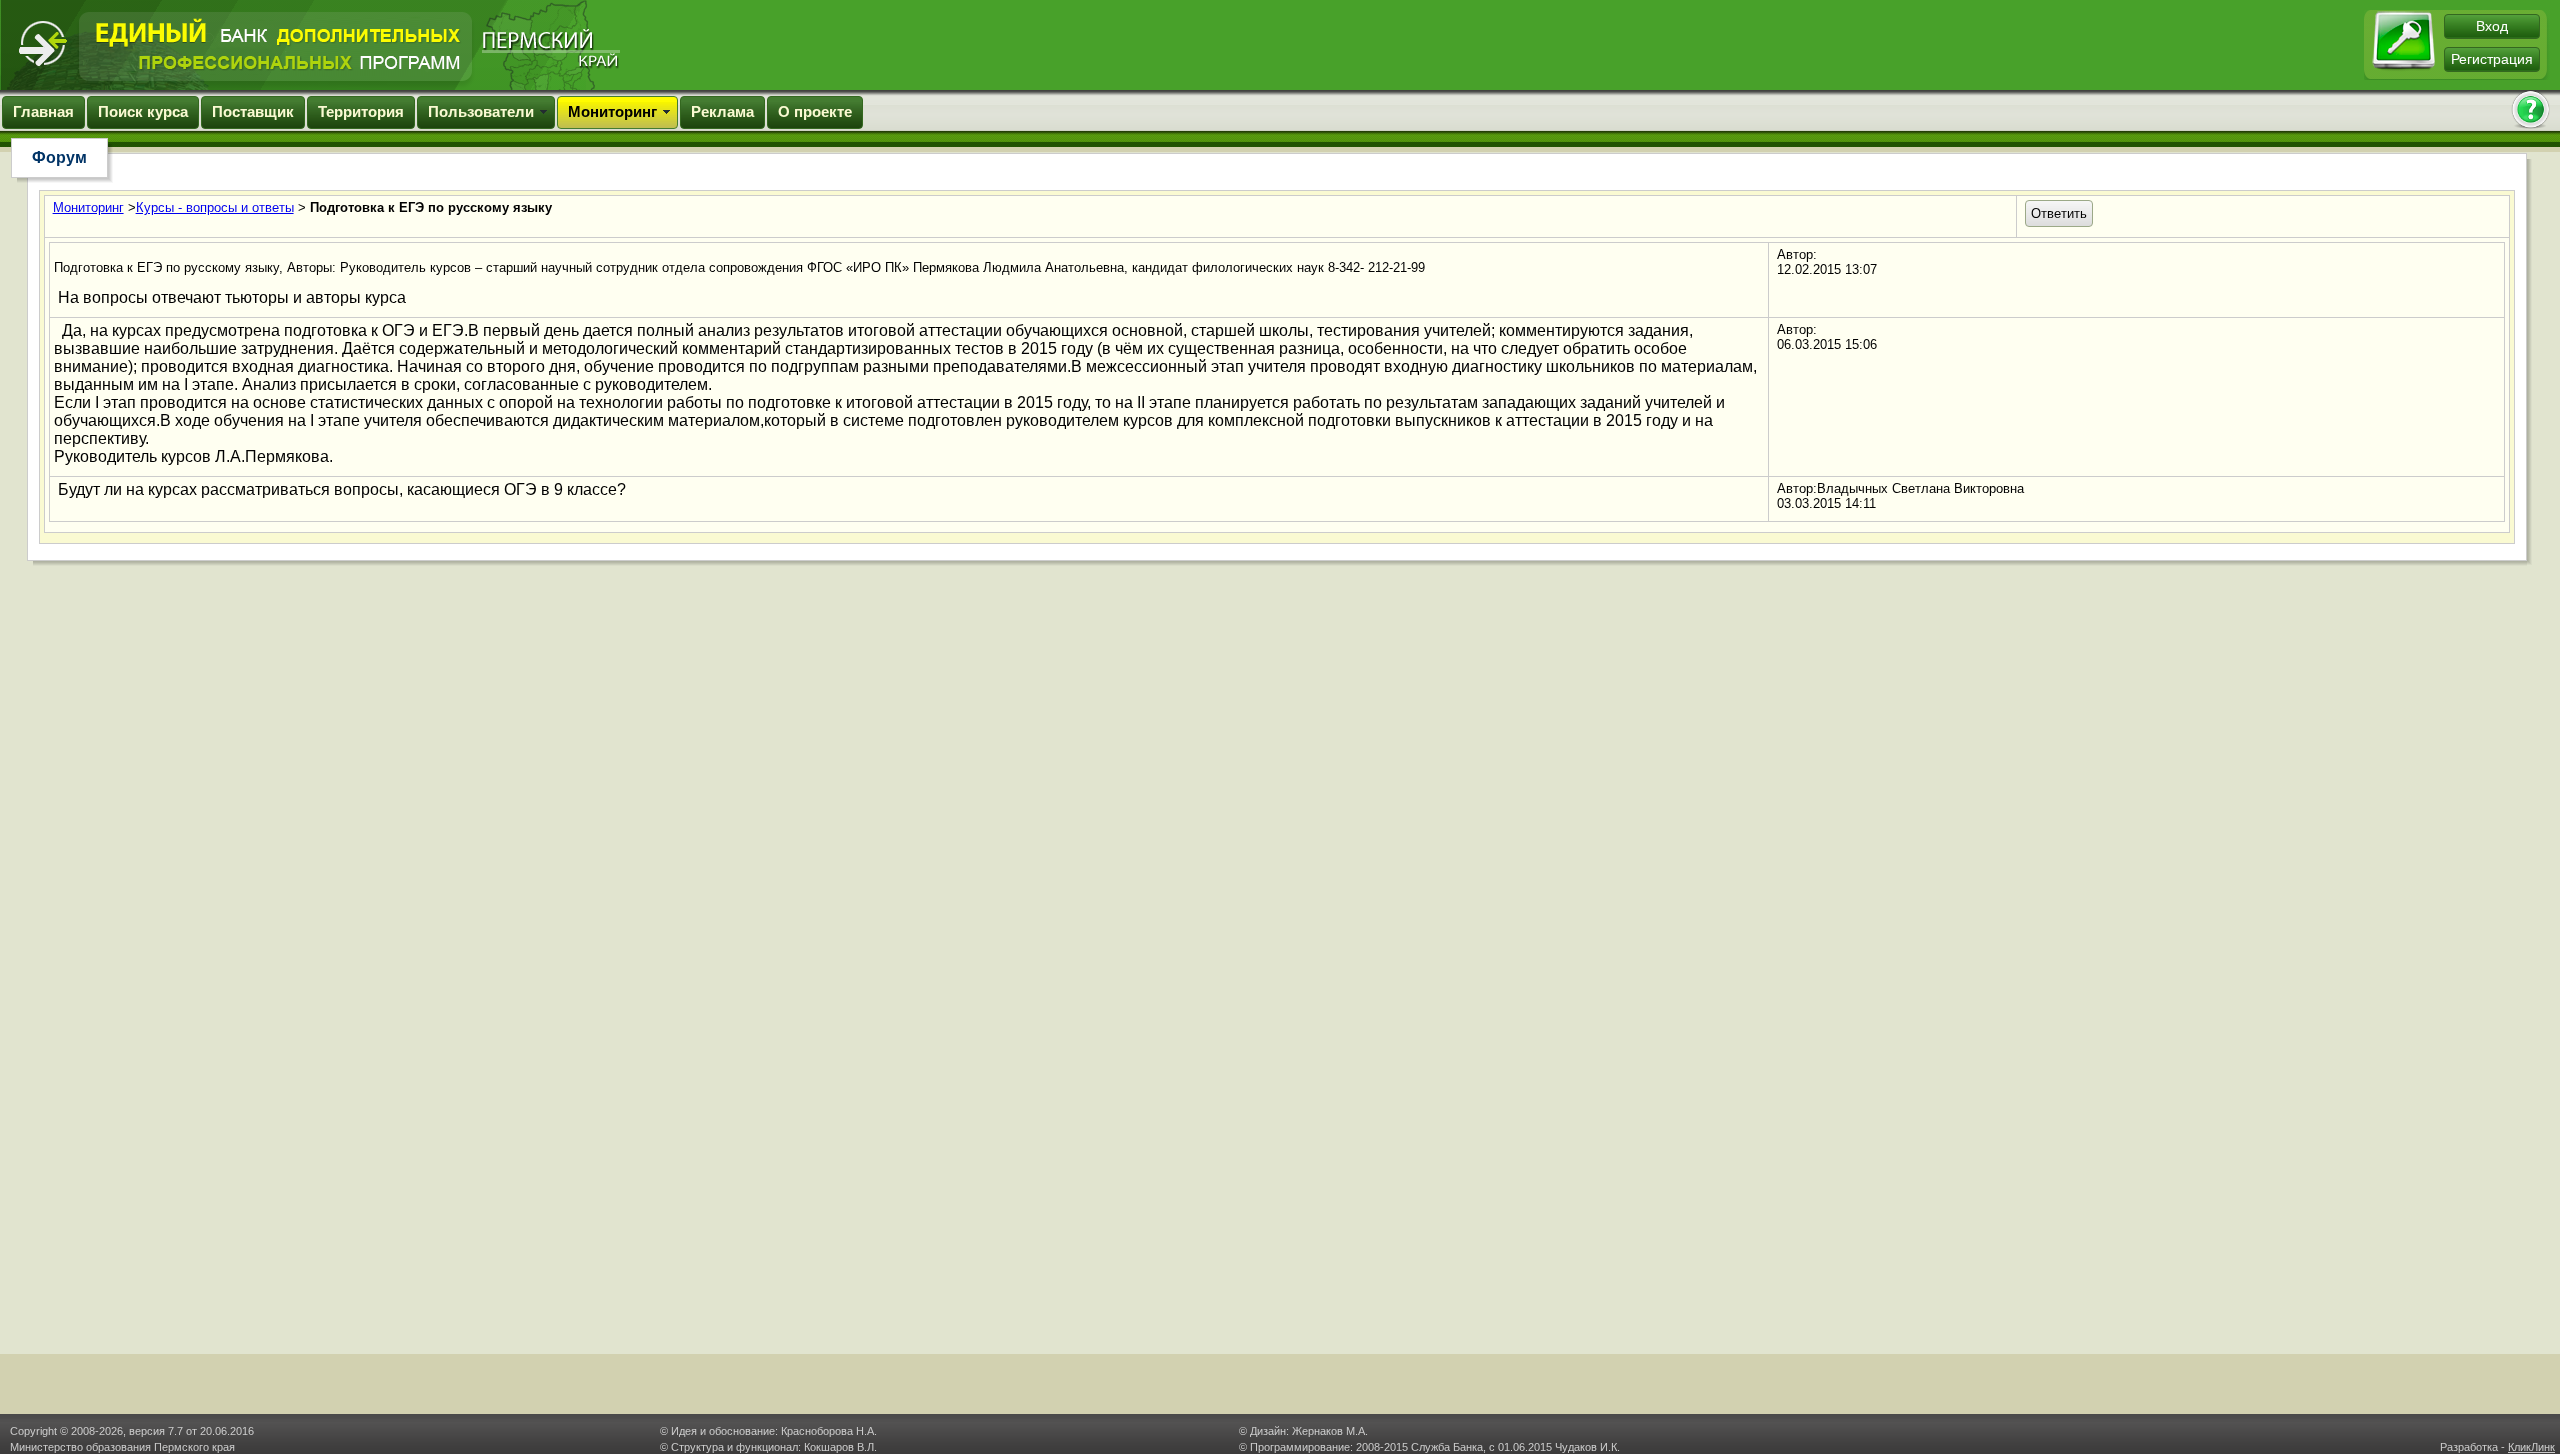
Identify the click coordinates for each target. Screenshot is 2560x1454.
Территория (361, 111)
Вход (2492, 26)
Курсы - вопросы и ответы (215, 207)
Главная (43, 111)
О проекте (815, 111)
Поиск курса (143, 111)
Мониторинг (612, 111)
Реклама (722, 111)
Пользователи (481, 111)
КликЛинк (2531, 1447)
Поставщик (253, 111)
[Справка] (2530, 111)
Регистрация (2492, 59)
